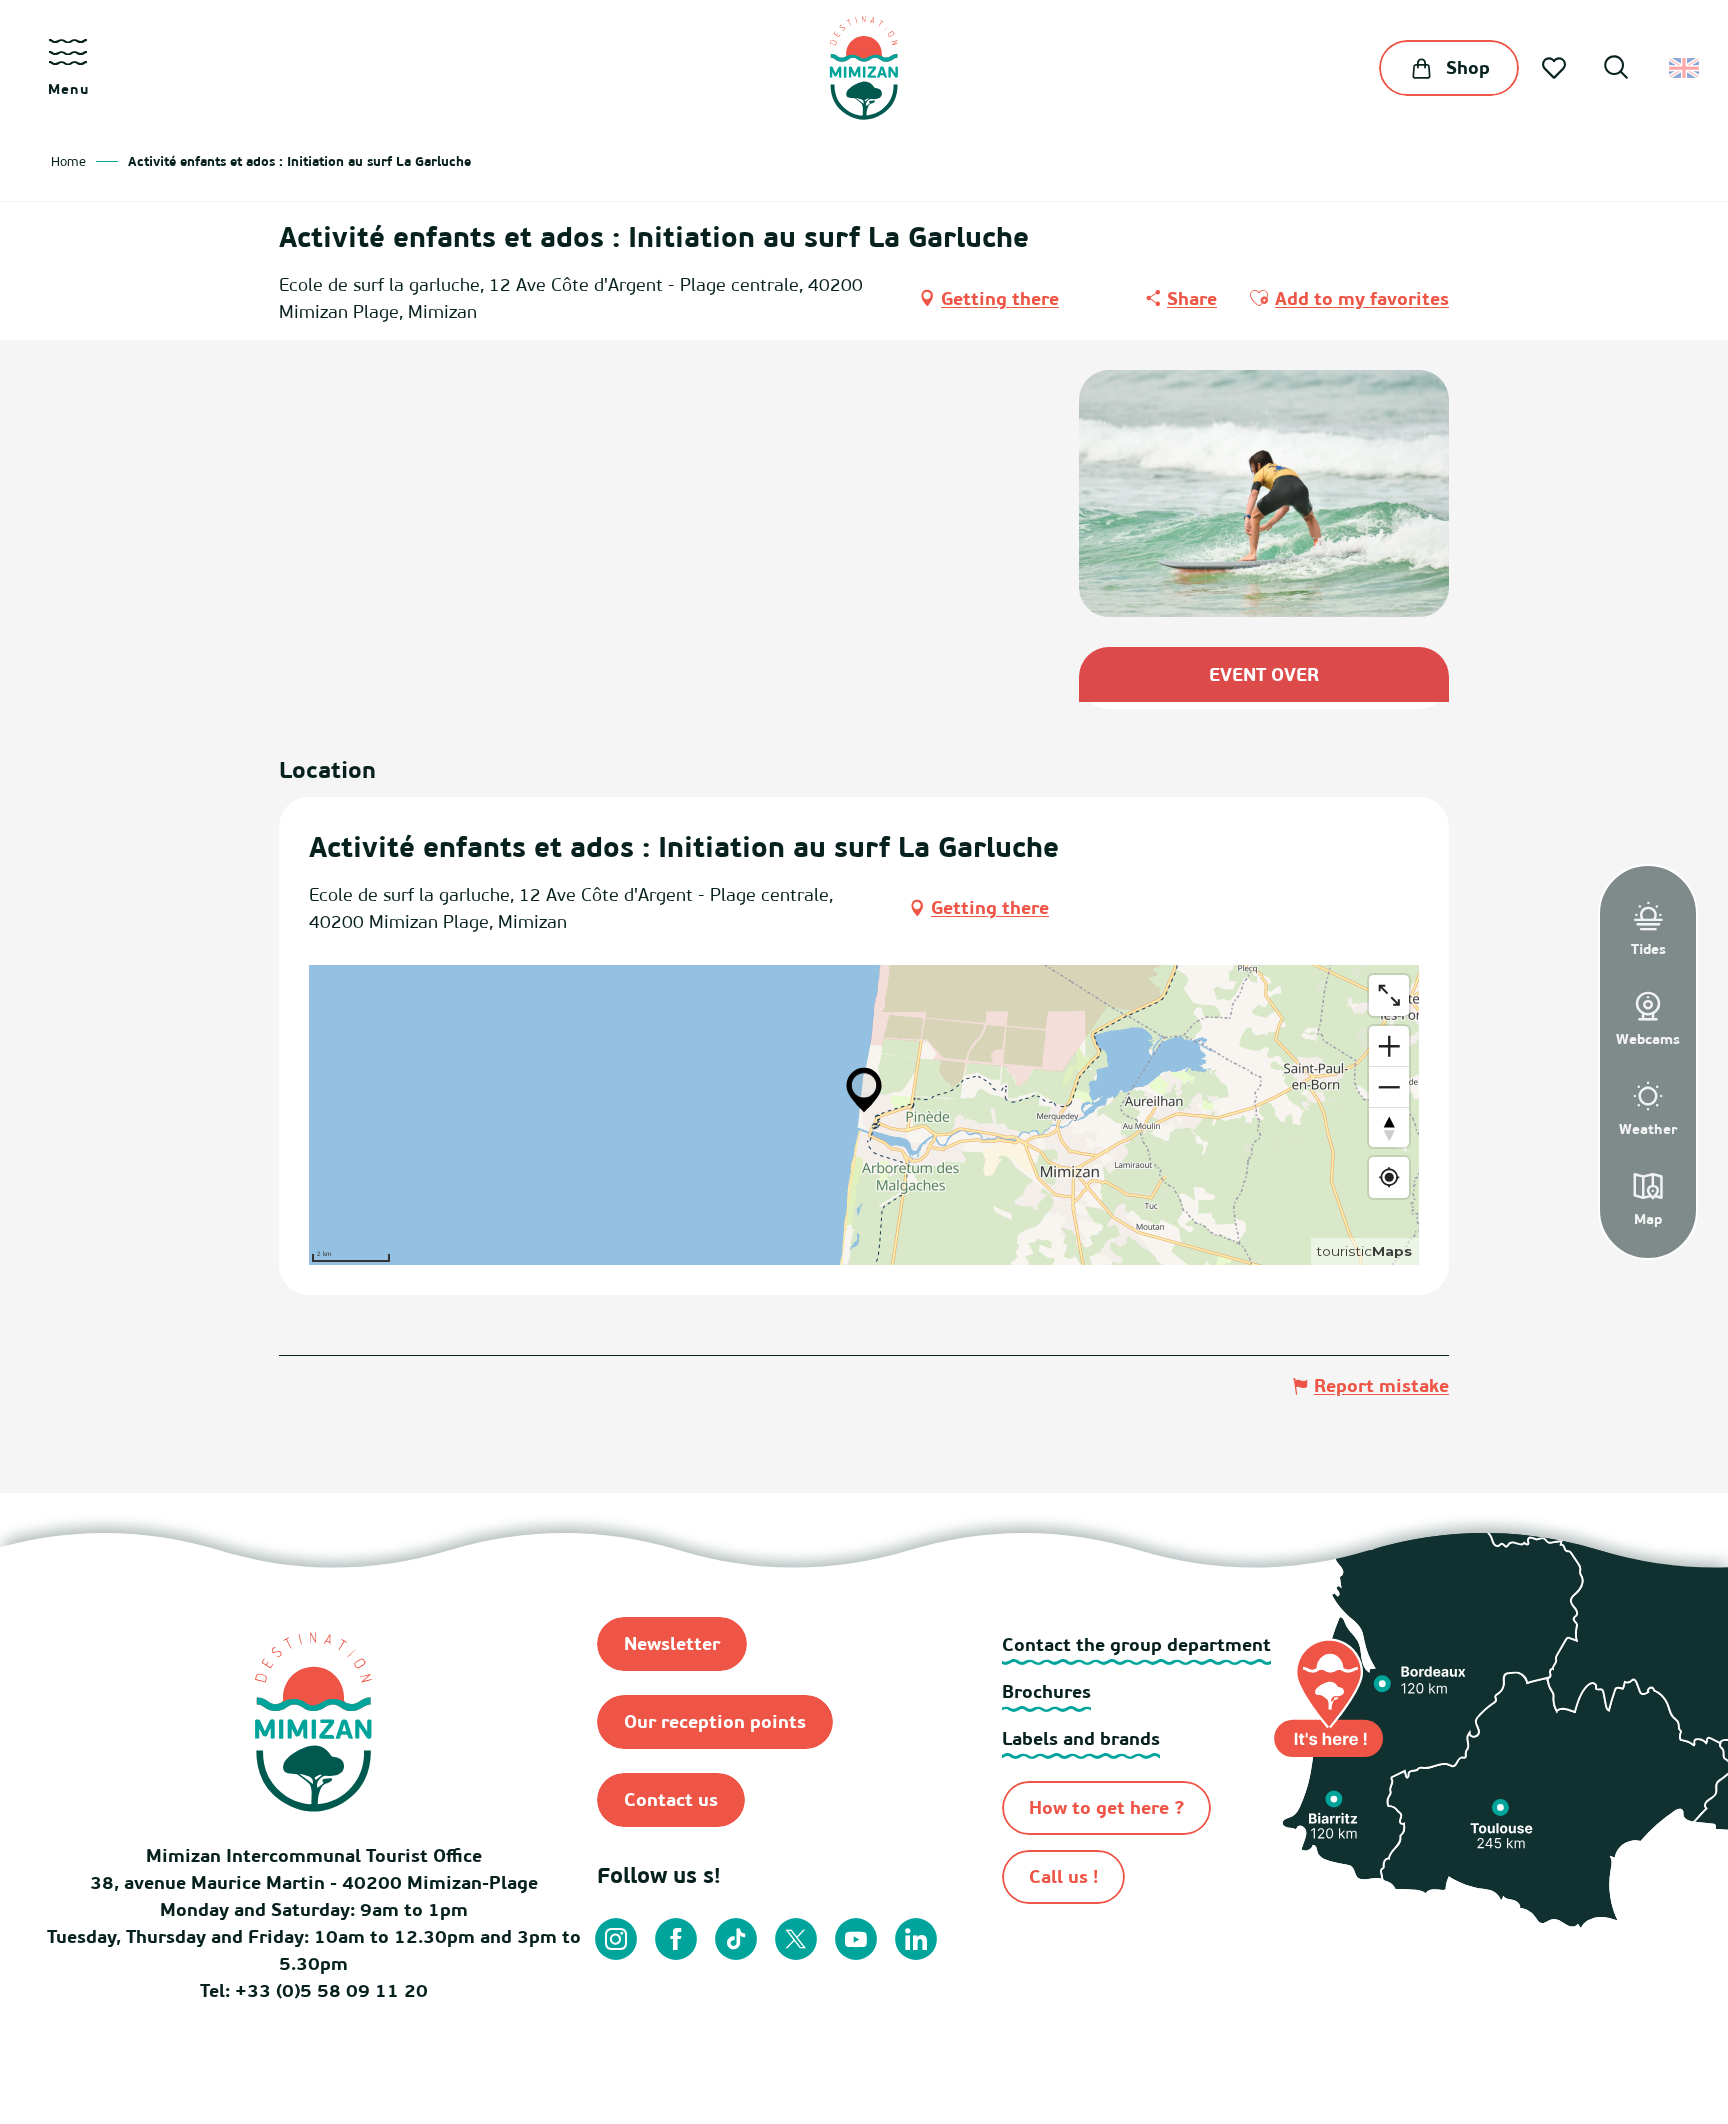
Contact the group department (1136, 1644)
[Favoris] (1556, 68)
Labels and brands (1081, 1738)
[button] (1616, 70)
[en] (1685, 68)
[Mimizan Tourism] (863, 68)
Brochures (1046, 1691)
